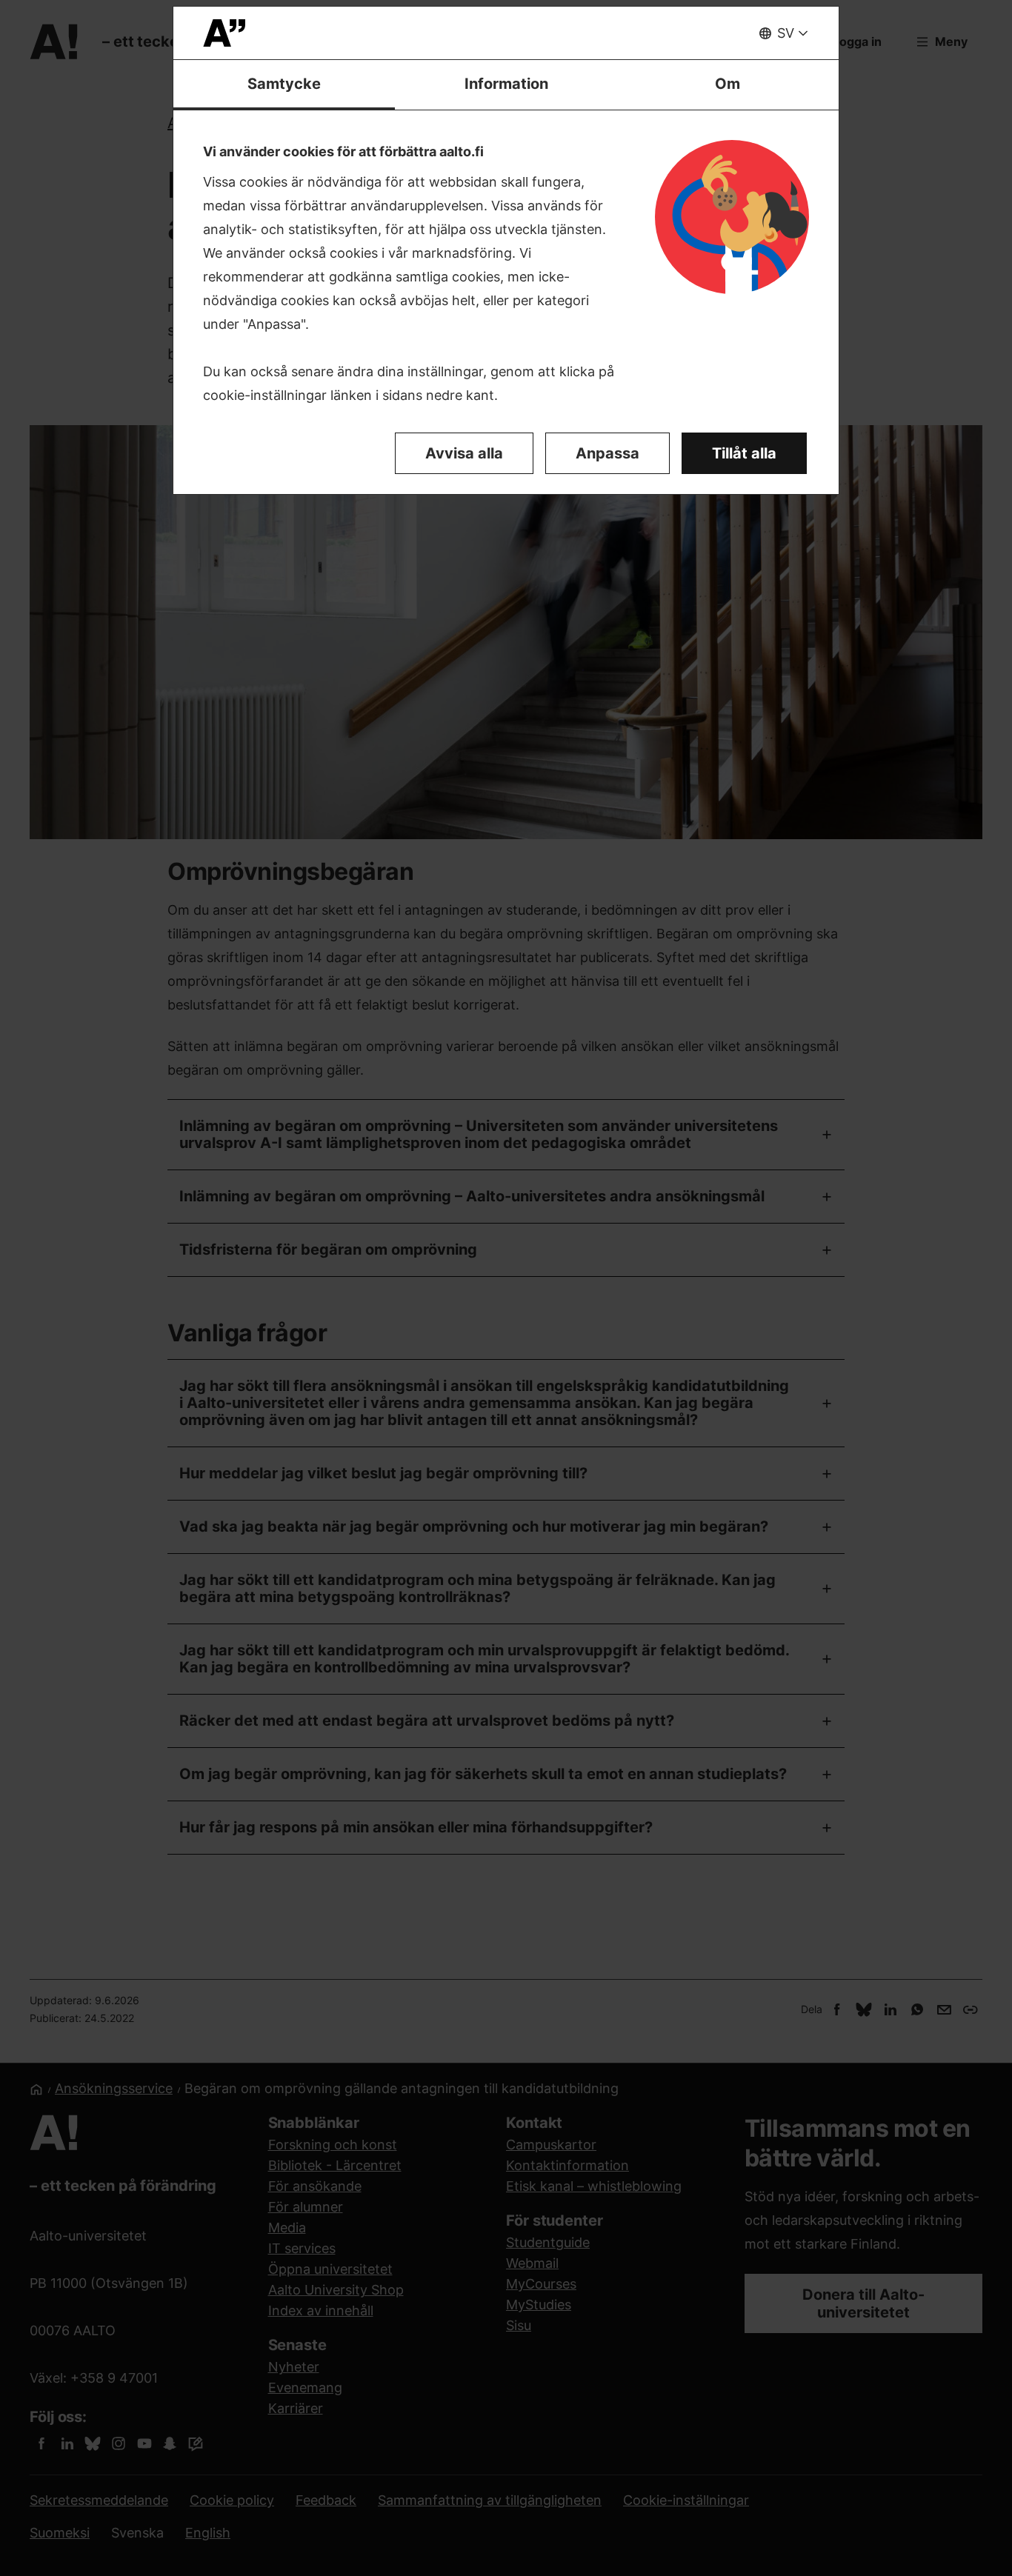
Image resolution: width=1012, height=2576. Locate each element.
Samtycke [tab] (284, 84)
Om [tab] (728, 84)
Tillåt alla (744, 453)
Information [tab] (506, 84)
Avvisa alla (464, 453)
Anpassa (607, 453)
